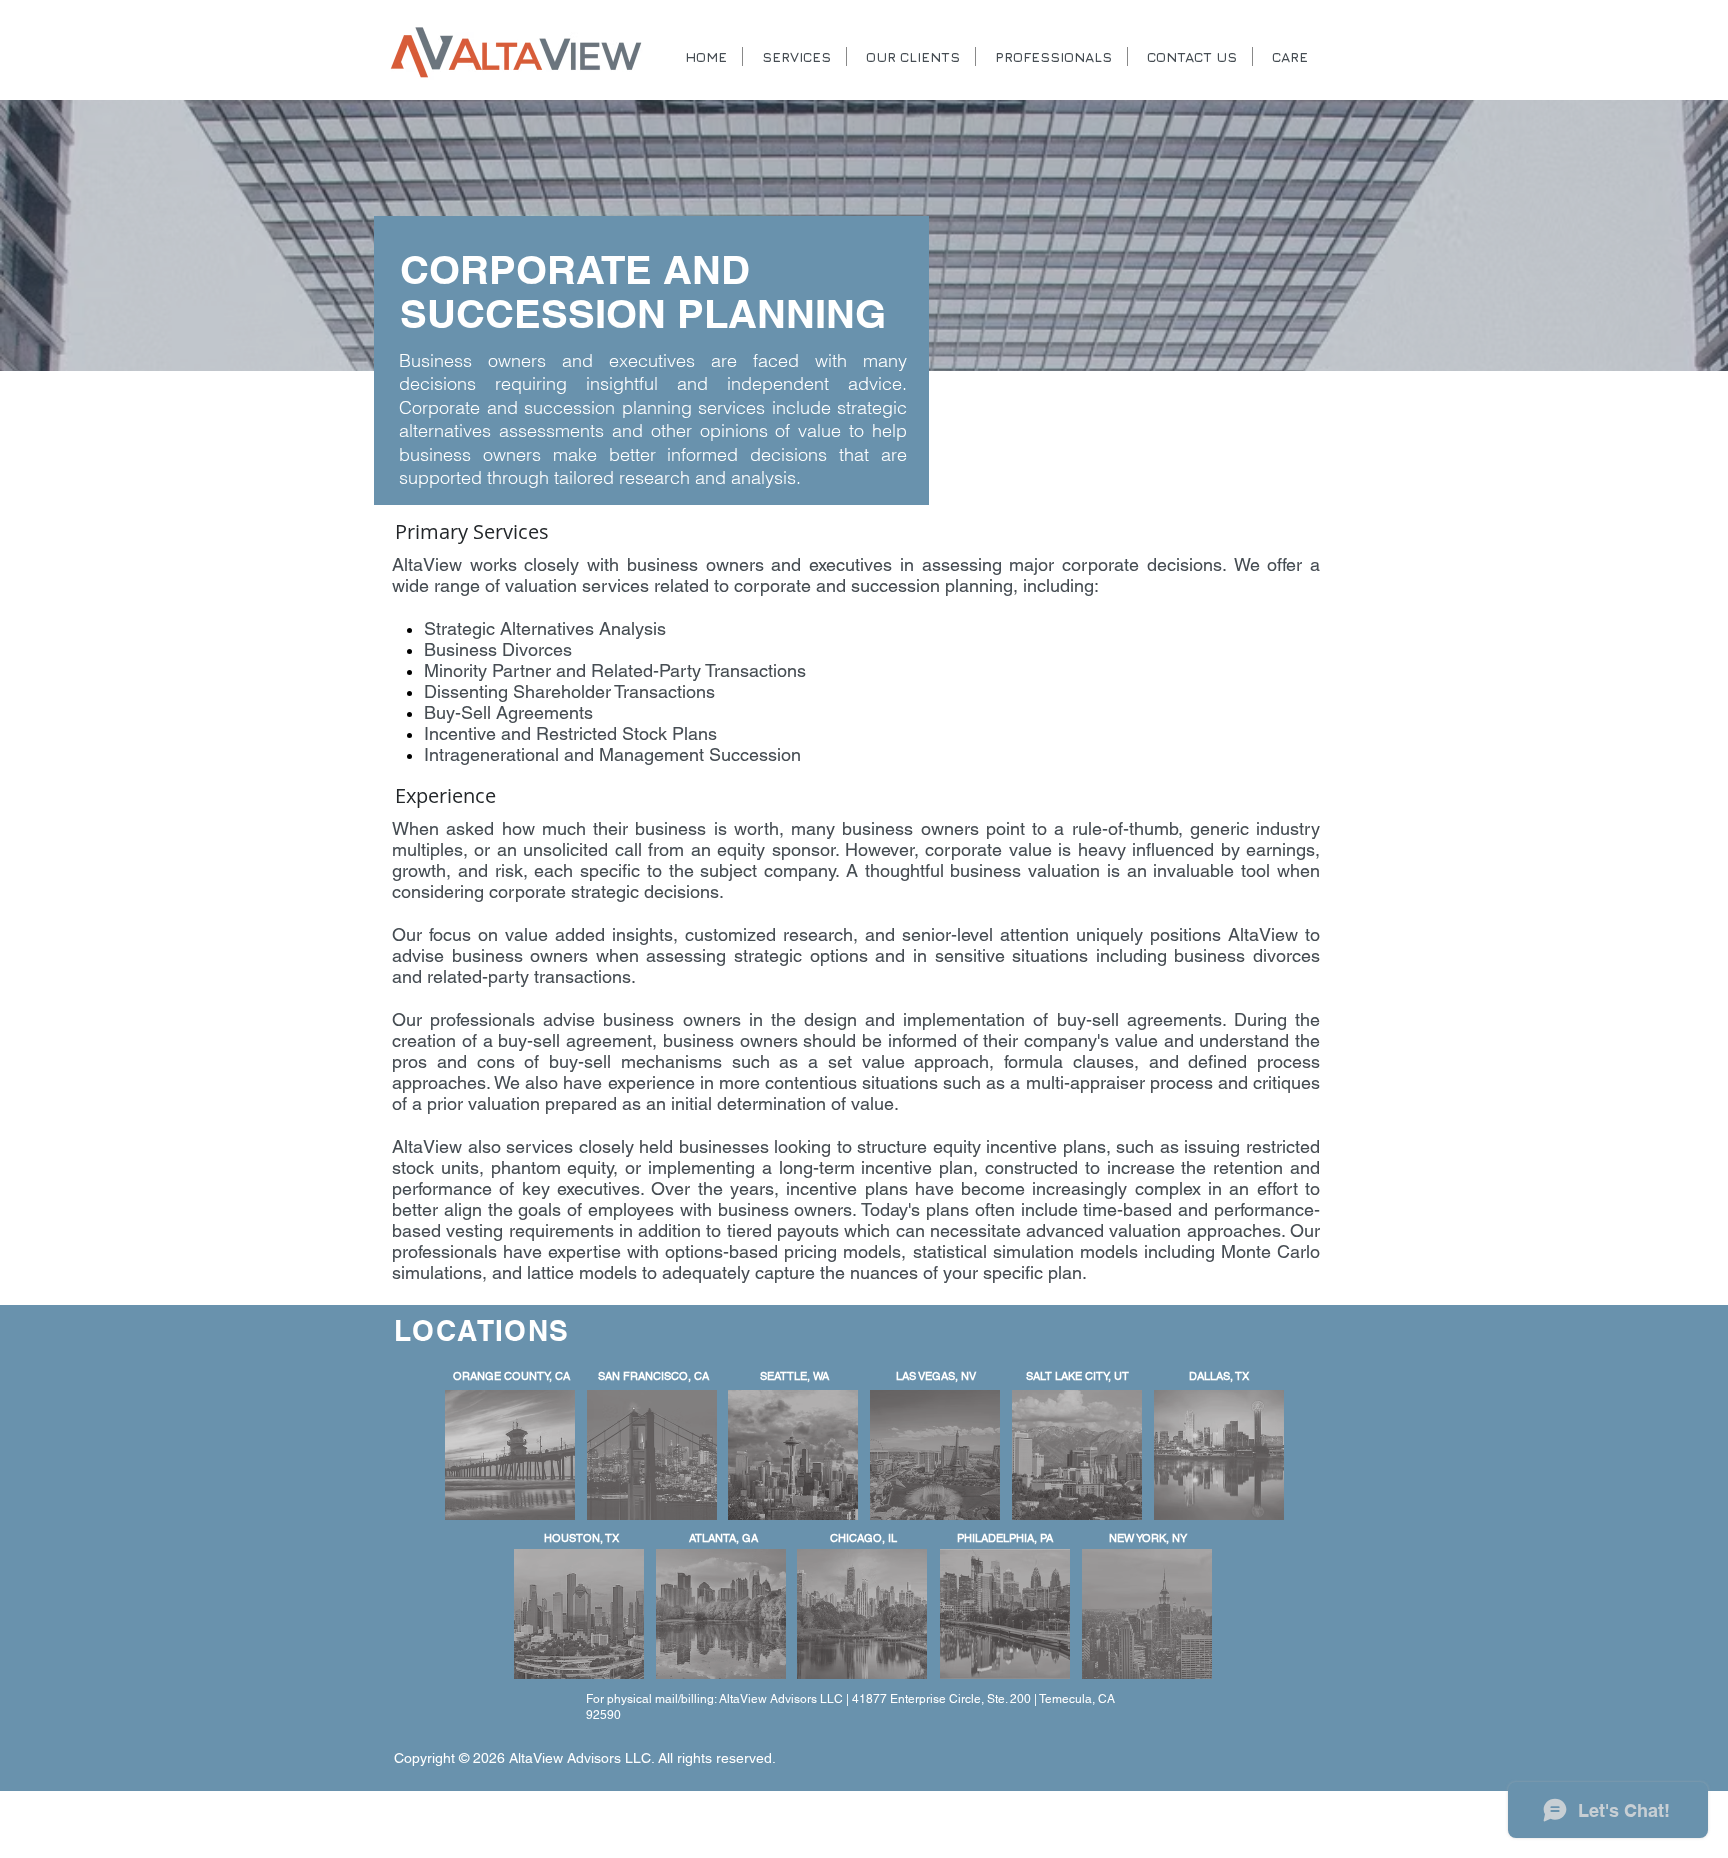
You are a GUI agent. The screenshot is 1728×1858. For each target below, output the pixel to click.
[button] (911, 56)
